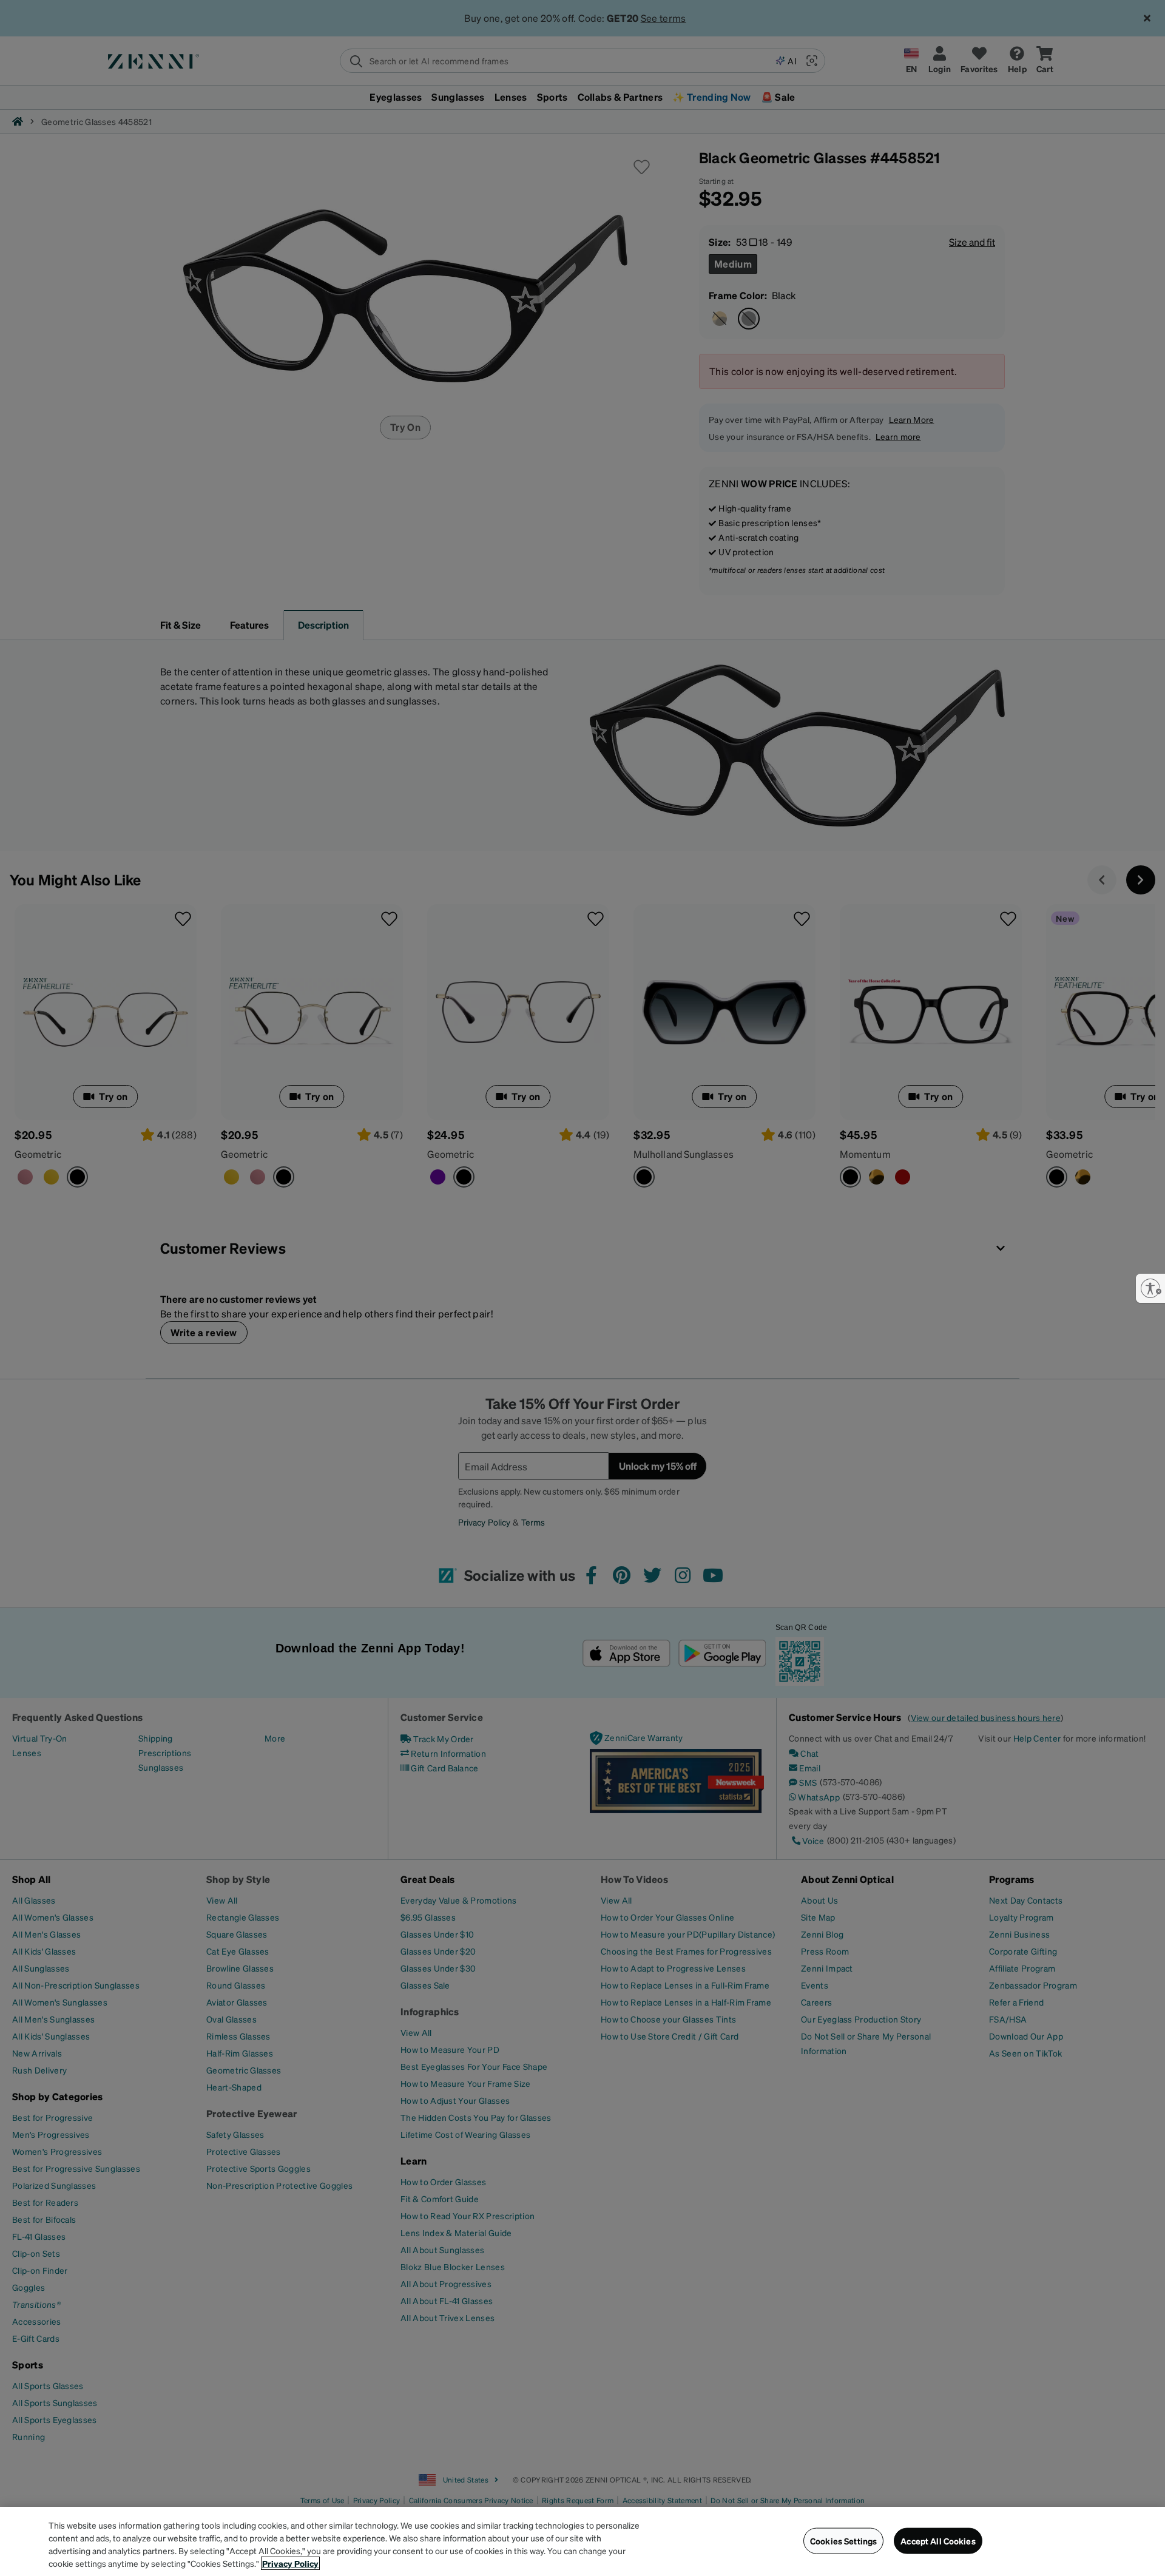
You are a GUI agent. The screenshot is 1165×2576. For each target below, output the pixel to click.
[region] (582, 2541)
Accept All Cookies (938, 2541)
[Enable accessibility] (1150, 1288)
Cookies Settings (843, 2541)
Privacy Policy (290, 2563)
